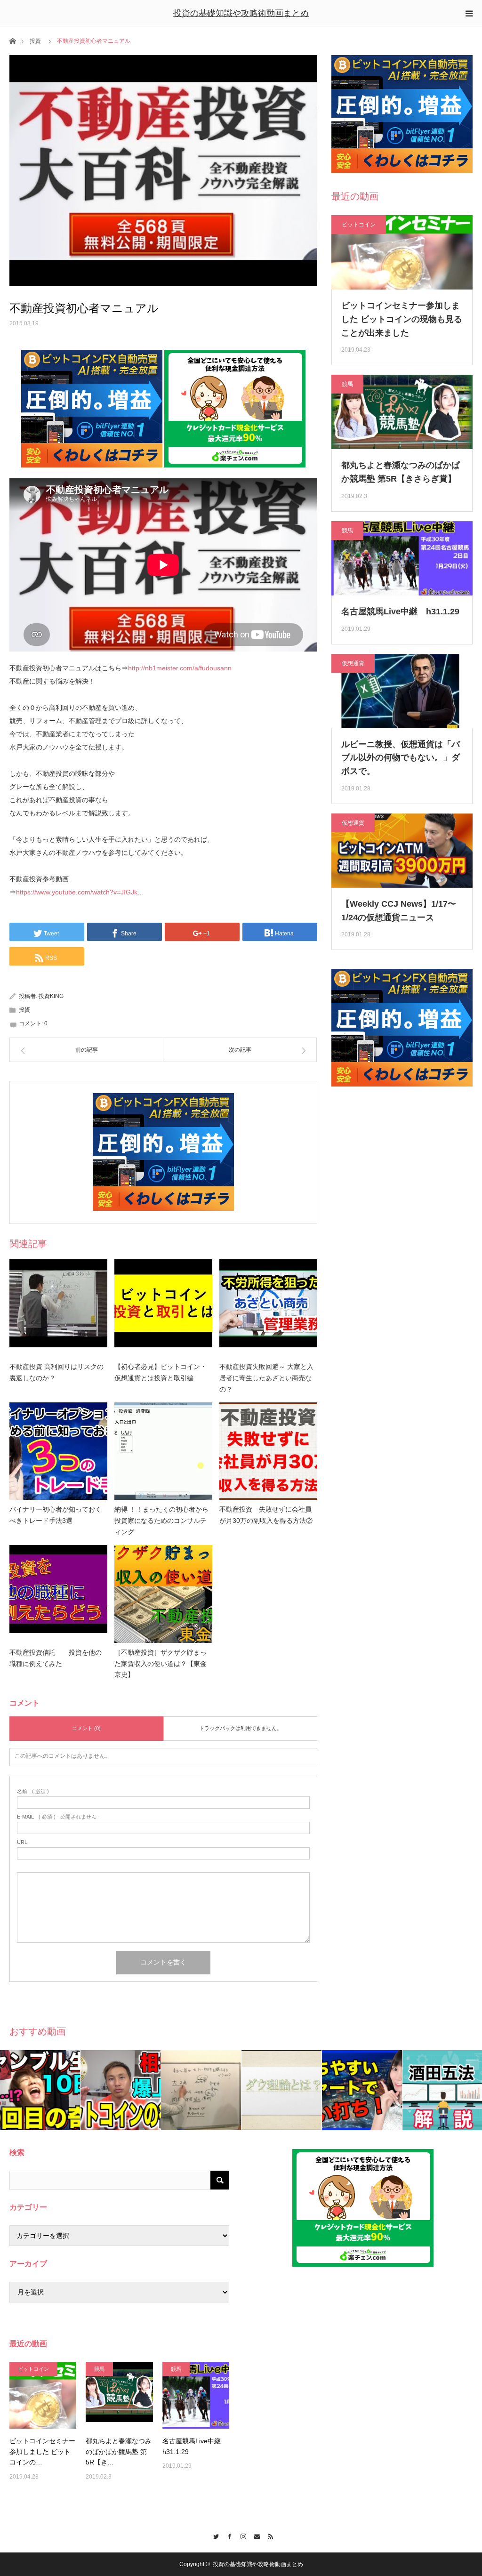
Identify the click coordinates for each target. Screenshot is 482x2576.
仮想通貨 (353, 663)
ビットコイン (359, 225)
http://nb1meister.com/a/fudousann (180, 668)
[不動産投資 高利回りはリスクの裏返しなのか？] (58, 1308)
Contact (255, 2535)
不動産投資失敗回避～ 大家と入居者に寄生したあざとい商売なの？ (266, 1378)
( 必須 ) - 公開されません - (58, 1817)
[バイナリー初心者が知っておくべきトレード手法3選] (58, 1451)
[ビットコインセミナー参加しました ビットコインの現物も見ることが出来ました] (43, 2395)
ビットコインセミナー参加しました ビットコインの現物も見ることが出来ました (402, 319)
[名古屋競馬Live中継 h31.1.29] (196, 2395)
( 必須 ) (33, 1791)
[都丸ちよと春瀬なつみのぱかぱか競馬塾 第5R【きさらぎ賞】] (119, 2395)
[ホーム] (12, 40)
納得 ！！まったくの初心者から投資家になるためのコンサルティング (161, 1521)
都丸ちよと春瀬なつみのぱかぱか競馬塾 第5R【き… (119, 2451)
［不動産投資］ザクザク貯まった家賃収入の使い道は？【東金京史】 (161, 1664)
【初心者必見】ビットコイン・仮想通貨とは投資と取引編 (161, 1372)
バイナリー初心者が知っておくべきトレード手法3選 (56, 1515)
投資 (35, 41)
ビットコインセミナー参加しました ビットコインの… (42, 2451)
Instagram (241, 2535)
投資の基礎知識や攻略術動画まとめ (241, 13)
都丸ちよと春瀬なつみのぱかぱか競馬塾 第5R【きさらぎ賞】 (401, 472)
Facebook (228, 2535)
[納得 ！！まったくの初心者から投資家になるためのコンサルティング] (163, 1451)
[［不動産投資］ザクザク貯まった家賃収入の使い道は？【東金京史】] (163, 1594)
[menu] (469, 13)
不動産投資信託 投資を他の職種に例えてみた (56, 1658)
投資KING (51, 996)
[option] (40, 2090)
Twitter (214, 2535)
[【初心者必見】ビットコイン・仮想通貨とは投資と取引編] (163, 1308)
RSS (269, 2535)
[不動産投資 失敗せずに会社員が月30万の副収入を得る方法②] (268, 1451)
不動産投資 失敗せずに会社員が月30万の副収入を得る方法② (266, 1515)
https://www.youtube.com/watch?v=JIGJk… (80, 892)
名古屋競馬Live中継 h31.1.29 (400, 612)
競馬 (347, 384)
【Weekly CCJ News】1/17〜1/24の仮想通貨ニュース (399, 911)
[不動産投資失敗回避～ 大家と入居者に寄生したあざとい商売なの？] (268, 1308)
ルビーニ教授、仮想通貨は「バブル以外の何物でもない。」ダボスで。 (401, 758)
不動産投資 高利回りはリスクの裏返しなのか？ (56, 1372)
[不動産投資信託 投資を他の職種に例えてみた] (58, 1594)
